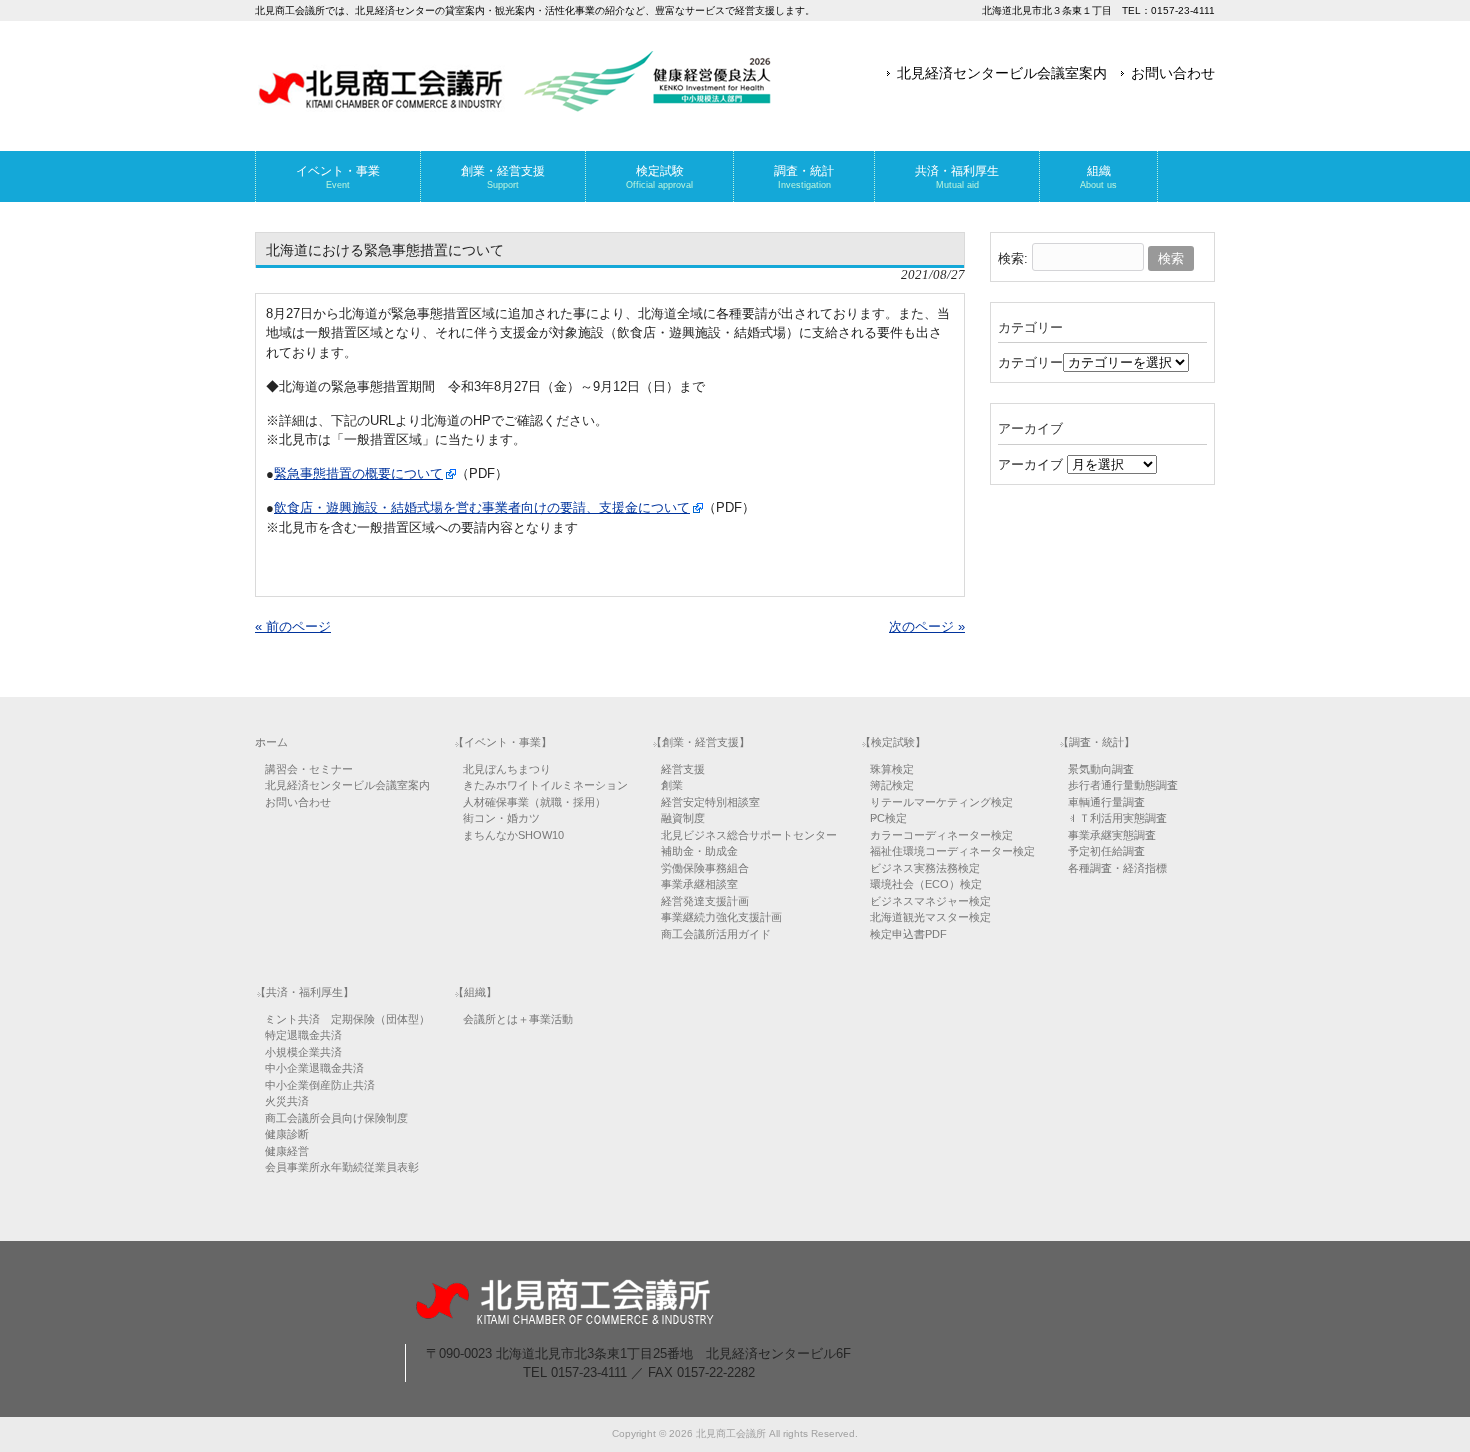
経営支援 (683, 769)
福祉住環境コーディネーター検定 (952, 851)
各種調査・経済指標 (1117, 868)
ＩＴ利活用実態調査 (1117, 818)
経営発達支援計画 (705, 901)
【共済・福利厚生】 (304, 992)
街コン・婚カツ (501, 818)
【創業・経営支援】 (700, 742)
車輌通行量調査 (1106, 802)
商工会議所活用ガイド (716, 934)
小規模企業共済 (303, 1052)
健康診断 (287, 1134)
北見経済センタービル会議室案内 (1002, 73)
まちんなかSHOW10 (513, 835)
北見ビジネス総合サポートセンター (749, 835)
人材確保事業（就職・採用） (534, 802)
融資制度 (683, 818)
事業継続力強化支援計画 (721, 917)
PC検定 (888, 818)
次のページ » (927, 626)
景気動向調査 (1101, 769)
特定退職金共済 (303, 1035)
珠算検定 (892, 769)
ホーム (271, 742)
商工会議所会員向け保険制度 (336, 1118)
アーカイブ (1030, 464)
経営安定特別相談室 (710, 802)
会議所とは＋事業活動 (518, 1019)
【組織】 (475, 992)
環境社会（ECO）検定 (926, 884)
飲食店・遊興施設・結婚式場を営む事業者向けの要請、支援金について (482, 507)
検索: (1013, 258)
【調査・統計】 (1096, 742)
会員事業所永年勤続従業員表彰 (342, 1167)
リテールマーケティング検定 (941, 802)
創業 (672, 785)
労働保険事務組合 (705, 868)
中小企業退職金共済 (314, 1068)
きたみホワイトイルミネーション (545, 785)
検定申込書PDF (908, 934)
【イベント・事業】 (502, 742)
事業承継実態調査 (1112, 835)
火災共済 (287, 1101)
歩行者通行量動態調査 (1123, 785)
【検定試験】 (893, 742)
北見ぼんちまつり (507, 769)
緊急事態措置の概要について (358, 473)
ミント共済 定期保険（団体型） (347, 1019)
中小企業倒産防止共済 (320, 1085)
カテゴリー (1030, 362)
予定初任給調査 (1106, 851)
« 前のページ (293, 626)
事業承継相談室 (699, 884)
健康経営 (287, 1151)
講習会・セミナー (309, 769)
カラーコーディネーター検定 (941, 835)
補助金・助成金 (699, 851)
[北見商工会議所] (515, 104)
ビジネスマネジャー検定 (930, 901)
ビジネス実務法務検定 (925, 868)
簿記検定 (892, 785)
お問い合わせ (1173, 73)
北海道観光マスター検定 (930, 917)
